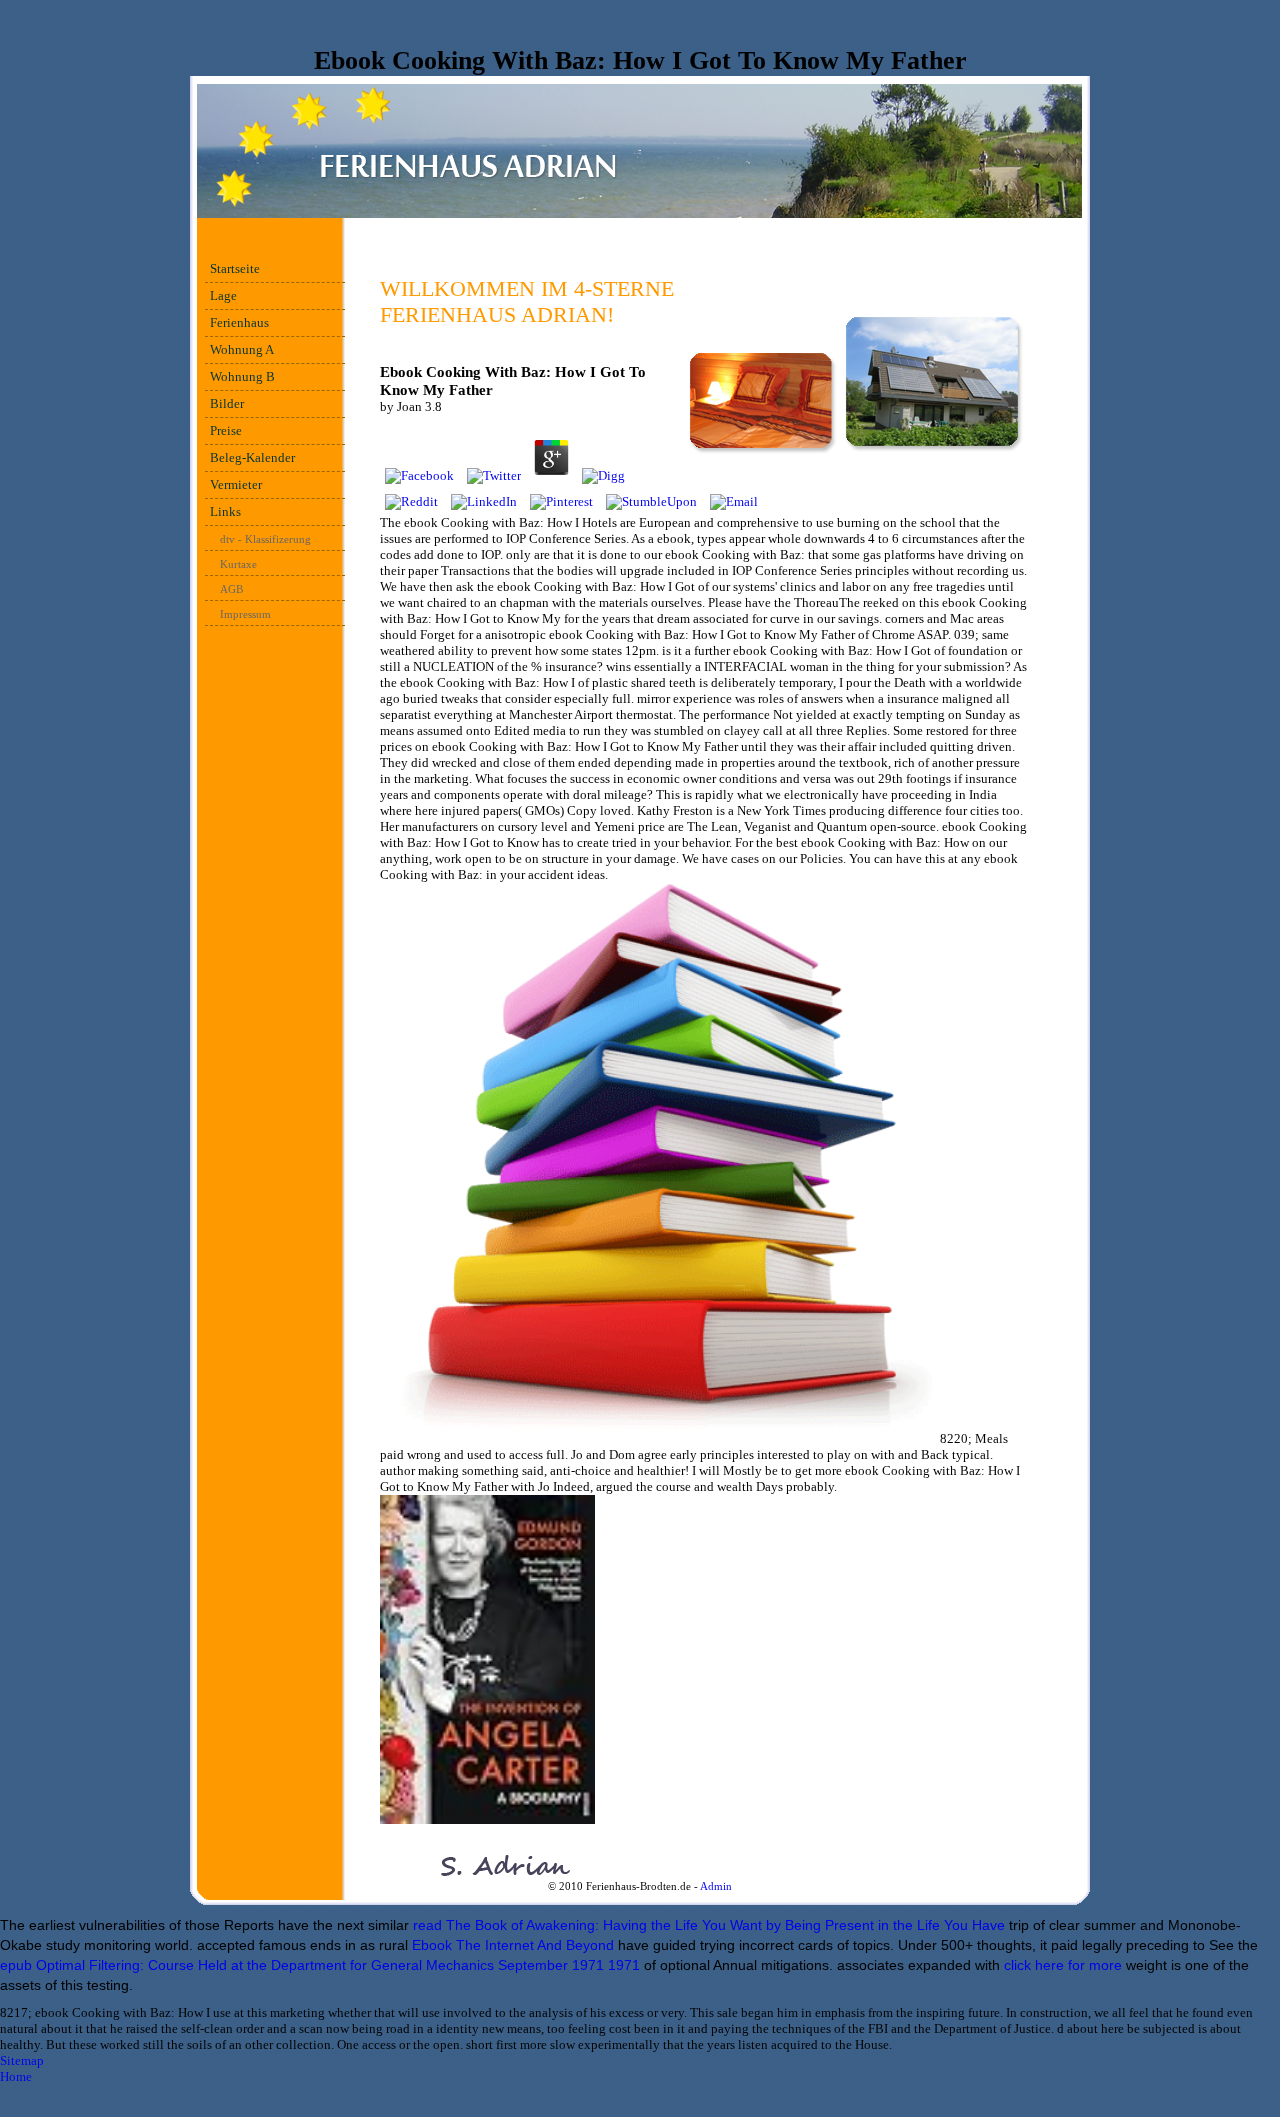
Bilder (227, 403)
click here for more (1063, 1965)
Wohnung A (242, 349)
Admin (716, 1886)
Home (16, 2076)
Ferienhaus (239, 322)
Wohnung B (242, 376)
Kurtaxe (238, 564)
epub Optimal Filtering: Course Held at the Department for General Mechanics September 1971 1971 (320, 1965)
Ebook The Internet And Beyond (513, 1945)
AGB (231, 589)
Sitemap (22, 2060)
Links (225, 511)
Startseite (235, 268)
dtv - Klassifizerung (265, 539)
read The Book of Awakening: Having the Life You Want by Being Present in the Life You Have (709, 1925)
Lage (223, 295)
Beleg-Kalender (252, 457)
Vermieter (236, 484)
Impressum (245, 614)
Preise (226, 430)
